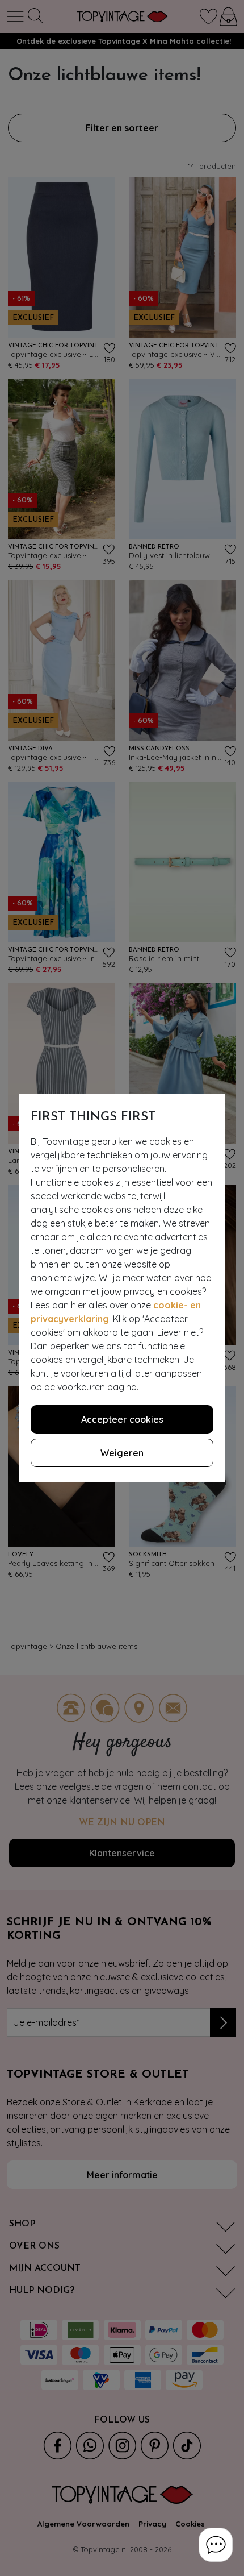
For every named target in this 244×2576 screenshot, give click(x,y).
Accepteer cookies (122, 1419)
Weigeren (122, 1453)
